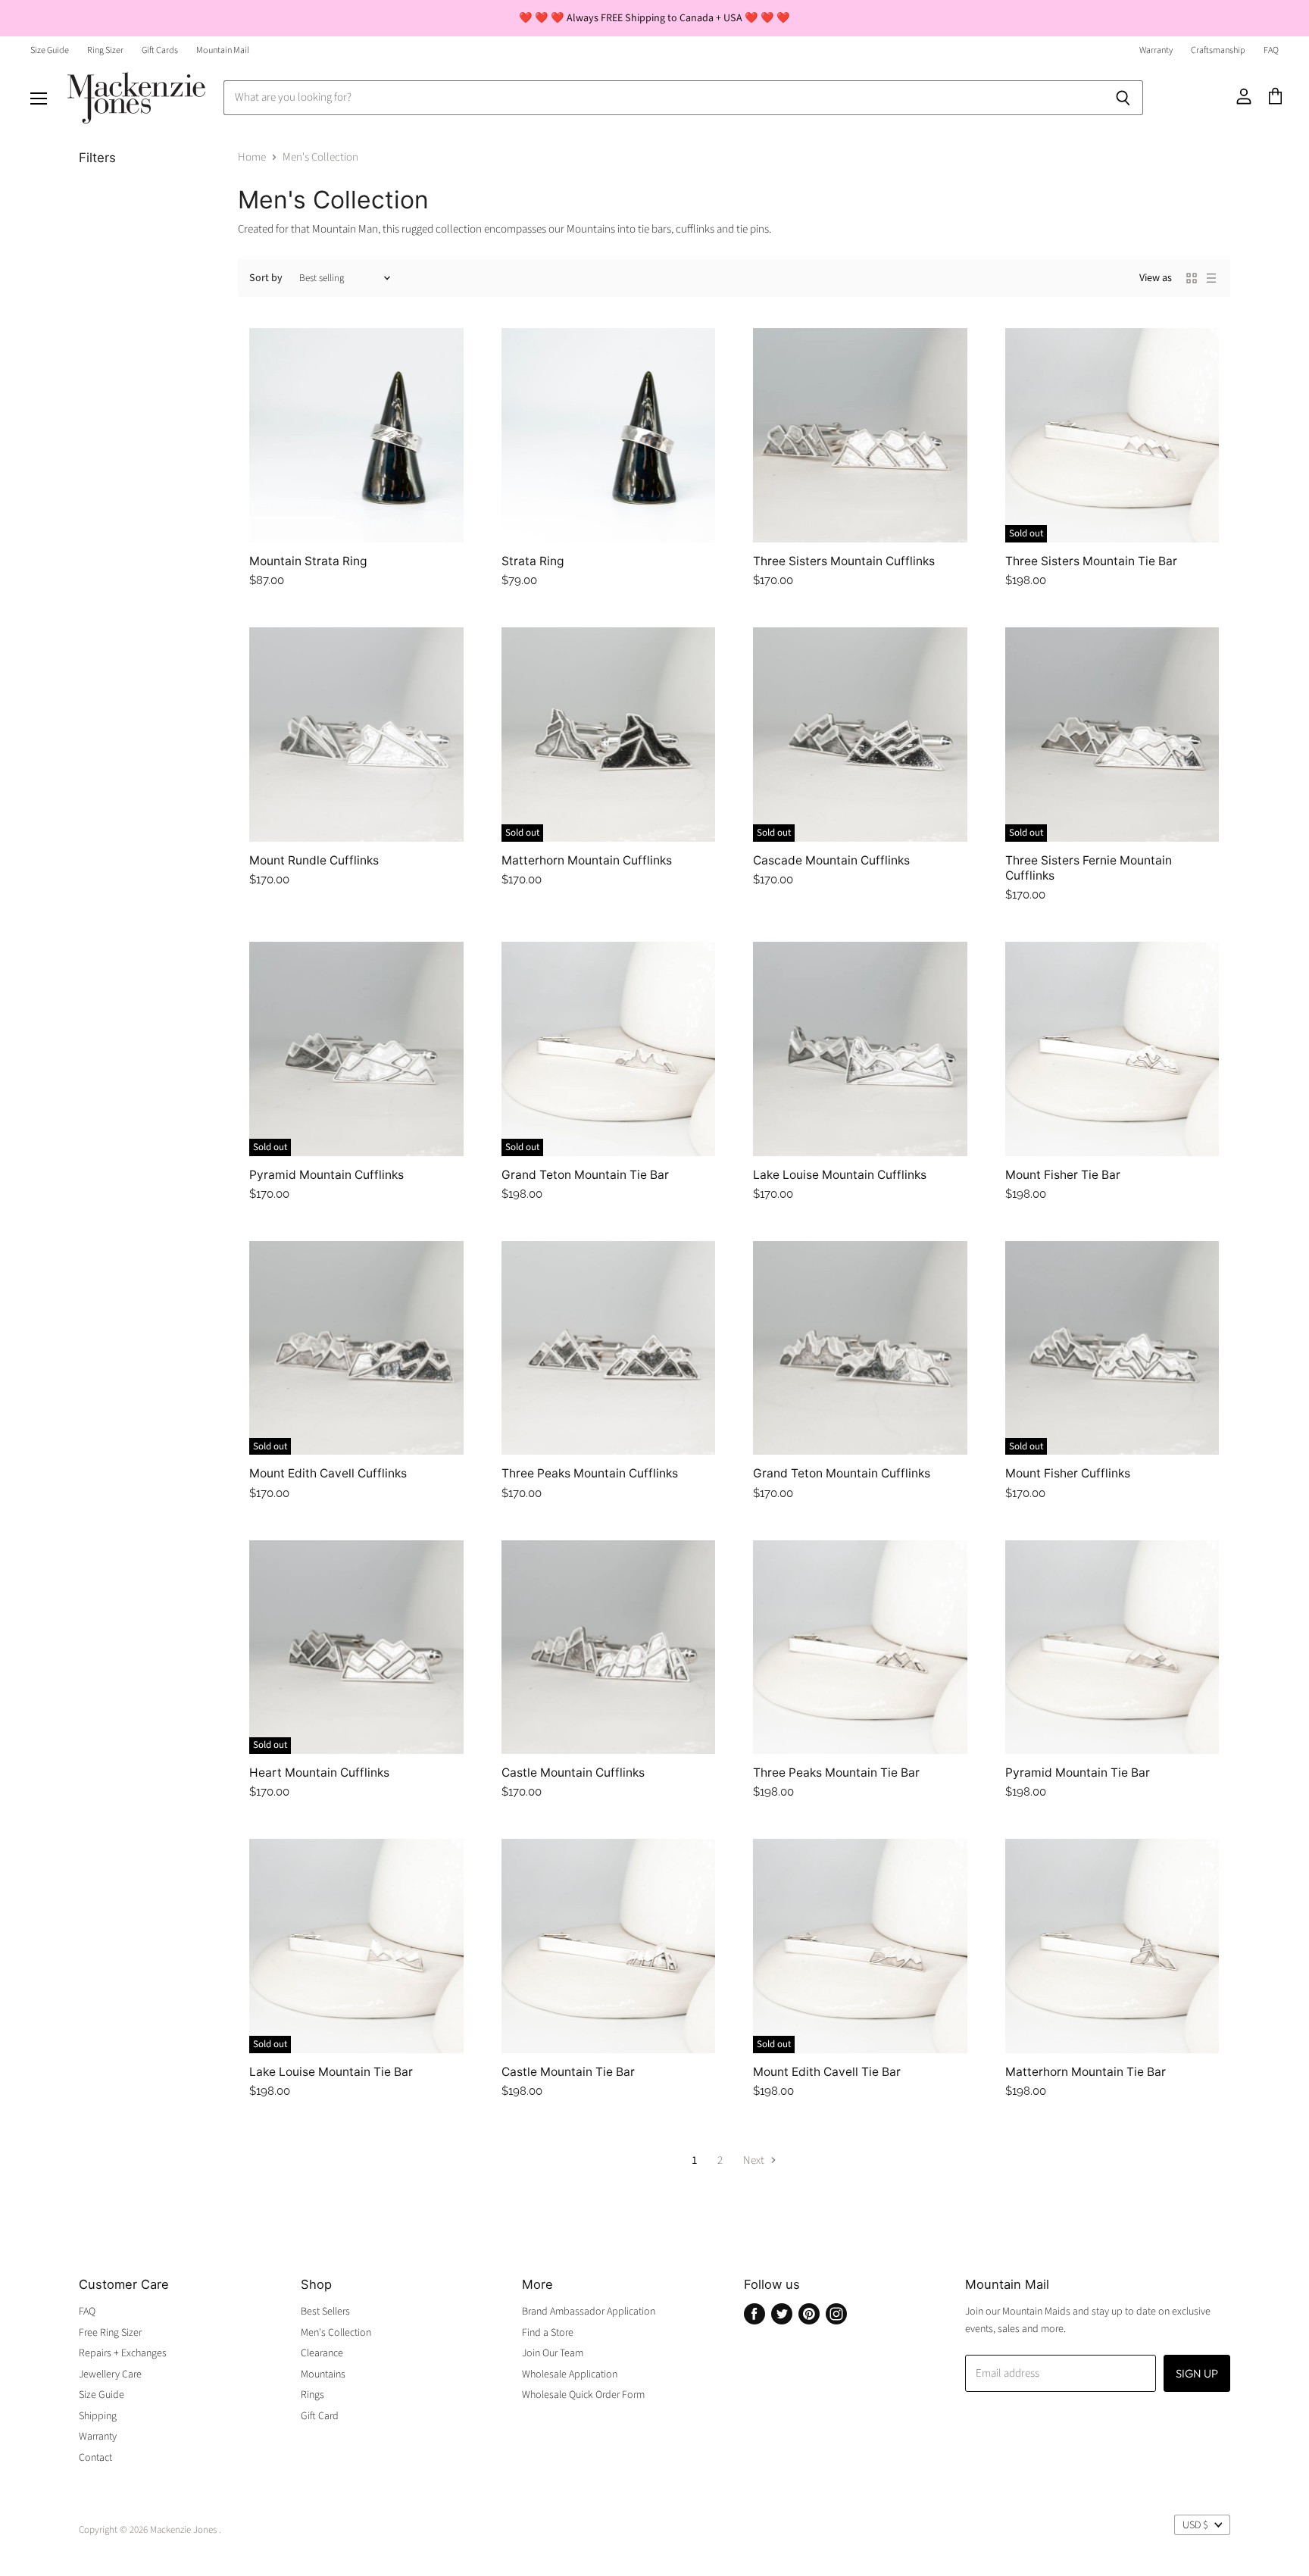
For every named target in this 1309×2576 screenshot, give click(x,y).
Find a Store (548, 2333)
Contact (95, 2458)
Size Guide (50, 51)
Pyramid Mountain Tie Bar (1078, 1773)
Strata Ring (533, 561)
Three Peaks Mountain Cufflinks (590, 1473)
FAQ (1271, 51)
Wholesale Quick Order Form (583, 2395)
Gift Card (320, 2416)
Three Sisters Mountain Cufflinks (844, 561)
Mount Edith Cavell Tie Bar (827, 2072)
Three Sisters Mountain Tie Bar (1091, 561)
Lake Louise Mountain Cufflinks (840, 1175)
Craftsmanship (1218, 51)
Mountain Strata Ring (308, 561)
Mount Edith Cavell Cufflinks (328, 1473)
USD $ (1195, 2525)
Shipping (98, 2416)
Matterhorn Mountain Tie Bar (1086, 2072)
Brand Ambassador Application (589, 2312)
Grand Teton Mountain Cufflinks (842, 1473)
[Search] (1123, 98)
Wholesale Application (570, 2374)
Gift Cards (160, 51)
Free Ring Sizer (110, 2333)
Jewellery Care (110, 2374)
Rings (312, 2395)
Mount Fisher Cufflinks (1068, 1473)
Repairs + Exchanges (123, 2353)
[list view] (1211, 278)
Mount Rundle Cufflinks (314, 860)
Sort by (266, 278)
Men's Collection (336, 2333)
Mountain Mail (223, 51)
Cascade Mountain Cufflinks (831, 860)
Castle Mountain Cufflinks (573, 1773)
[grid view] (1192, 278)
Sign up (1197, 2373)
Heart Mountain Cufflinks (319, 1773)
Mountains (323, 2374)
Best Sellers (325, 2312)
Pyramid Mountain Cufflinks (326, 1175)
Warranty (1156, 51)
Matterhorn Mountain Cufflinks (587, 860)
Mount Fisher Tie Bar (1063, 1175)
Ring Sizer (105, 51)
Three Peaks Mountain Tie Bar (836, 1773)
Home (252, 157)
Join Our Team (553, 2353)
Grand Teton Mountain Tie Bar (585, 1175)
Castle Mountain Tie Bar (568, 2072)
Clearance (322, 2353)
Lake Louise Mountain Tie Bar (331, 2072)
